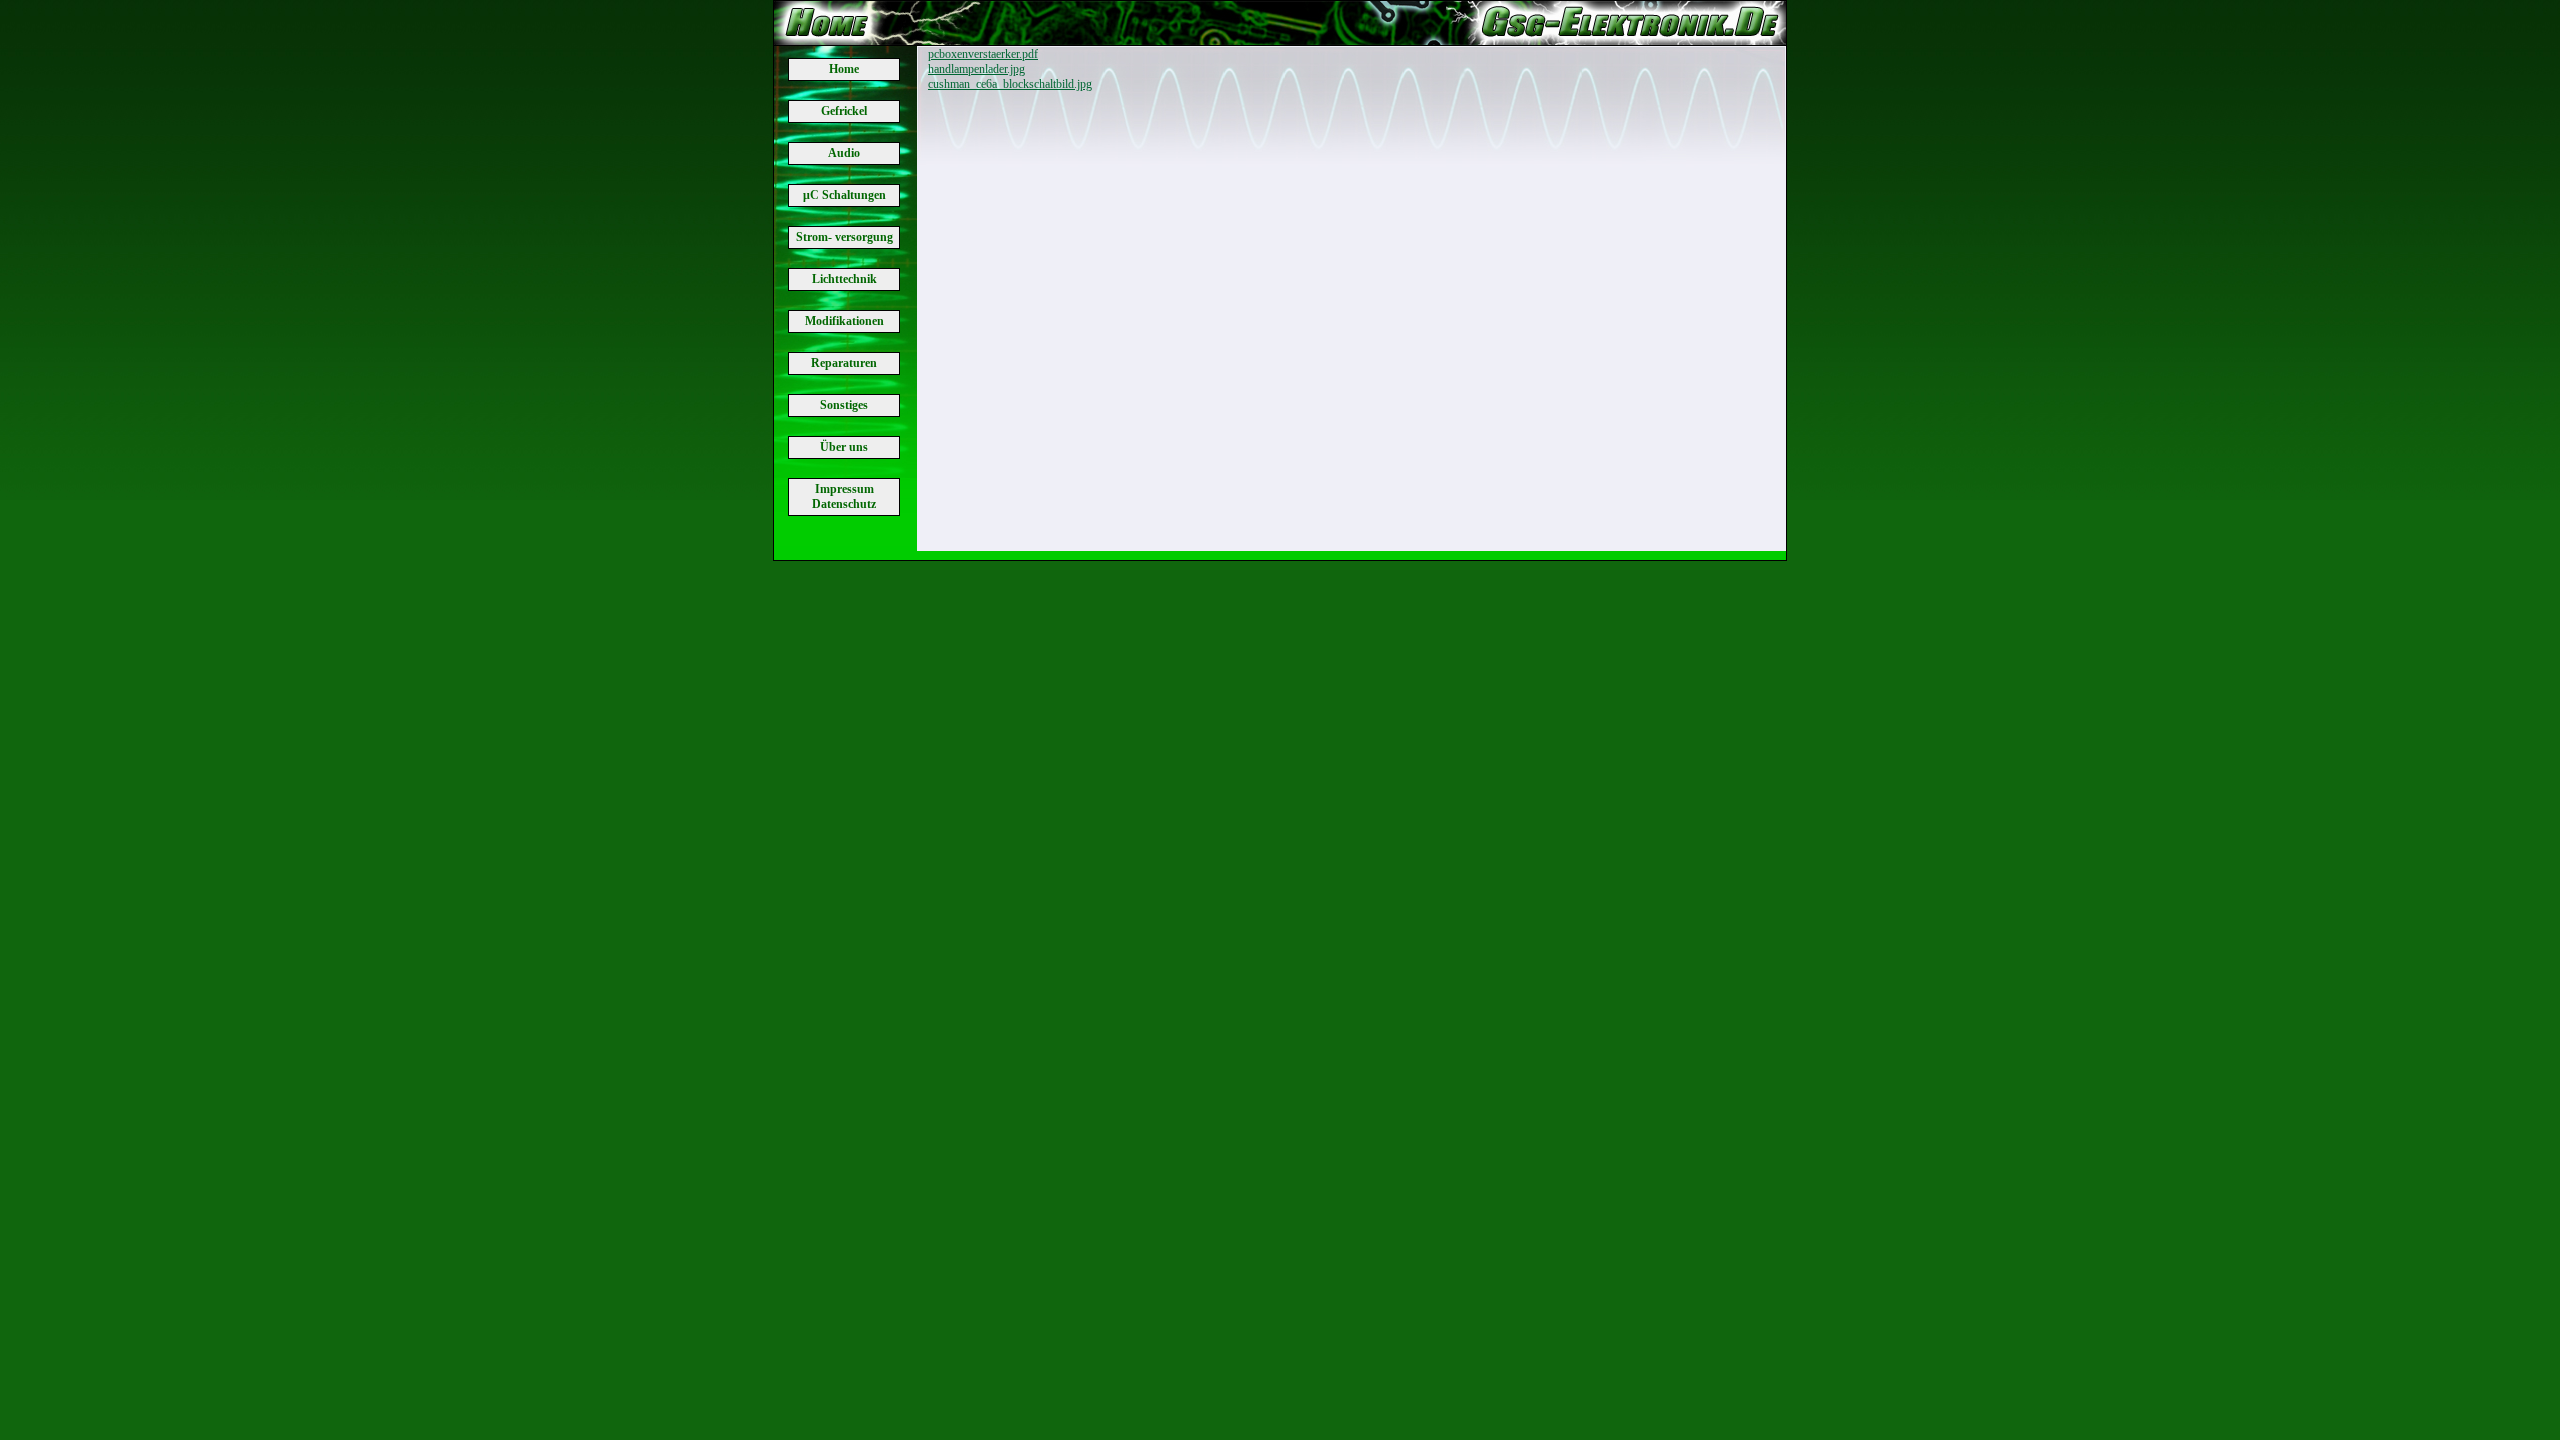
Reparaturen (844, 363)
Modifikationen (844, 321)
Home (844, 69)
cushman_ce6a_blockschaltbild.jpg (1010, 84)
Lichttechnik (844, 279)
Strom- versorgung (844, 237)
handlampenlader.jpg (976, 69)
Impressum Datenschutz (844, 496)
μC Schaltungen (844, 195)
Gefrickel (844, 111)
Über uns (844, 447)
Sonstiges (844, 405)
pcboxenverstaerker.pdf (983, 54)
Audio (844, 153)
